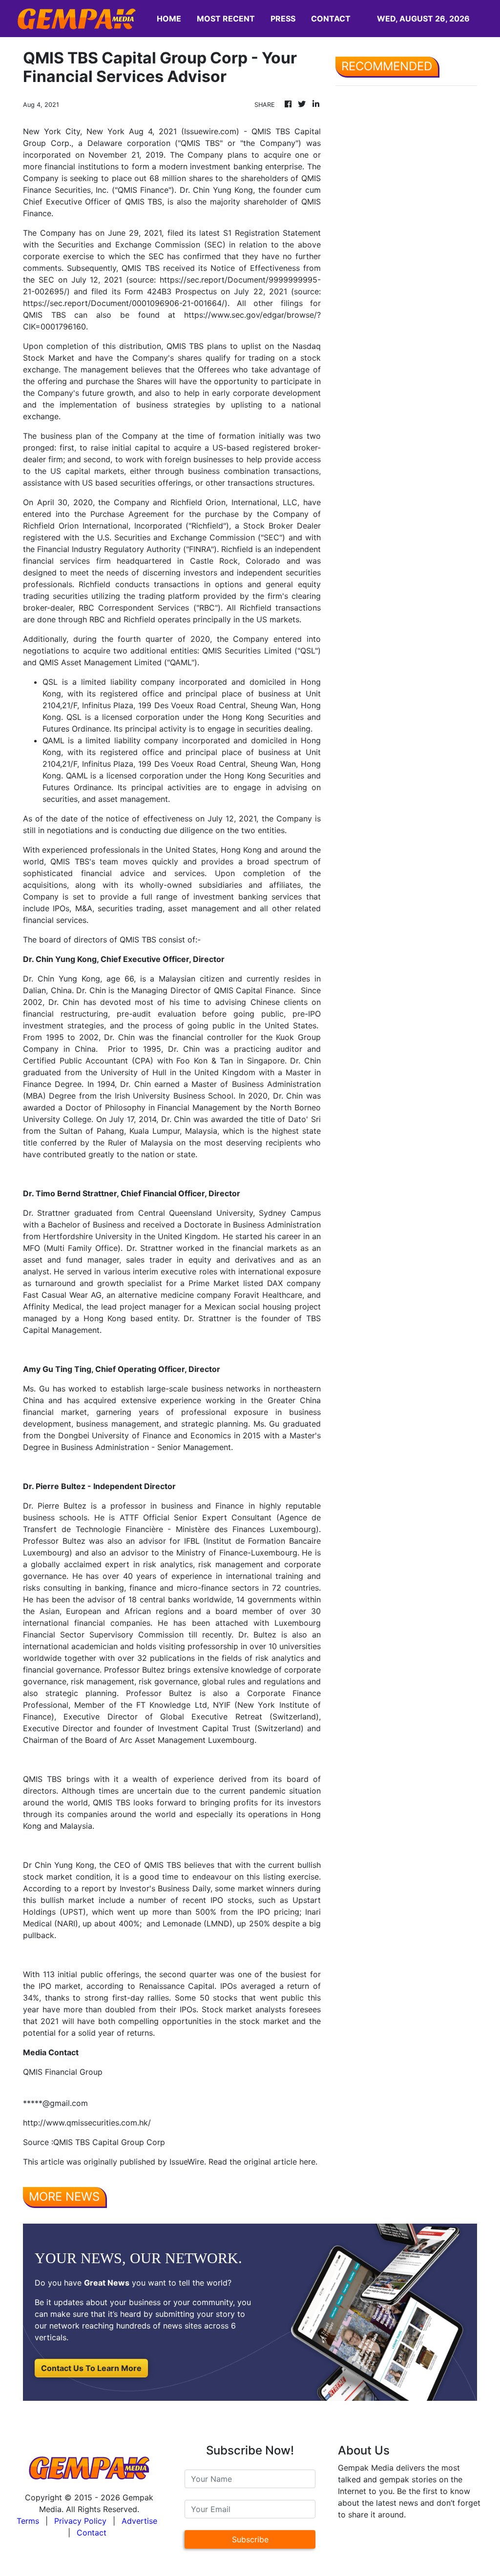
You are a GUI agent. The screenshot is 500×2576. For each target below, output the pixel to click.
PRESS (283, 19)
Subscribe (250, 2539)
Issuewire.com (210, 131)
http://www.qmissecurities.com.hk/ (87, 2123)
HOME (169, 19)
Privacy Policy (80, 2521)
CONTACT (331, 19)
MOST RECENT (226, 19)
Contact (92, 2533)
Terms (28, 2521)
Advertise (139, 2521)
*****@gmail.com (55, 2103)
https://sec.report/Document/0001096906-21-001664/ (124, 303)
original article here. (281, 2162)
